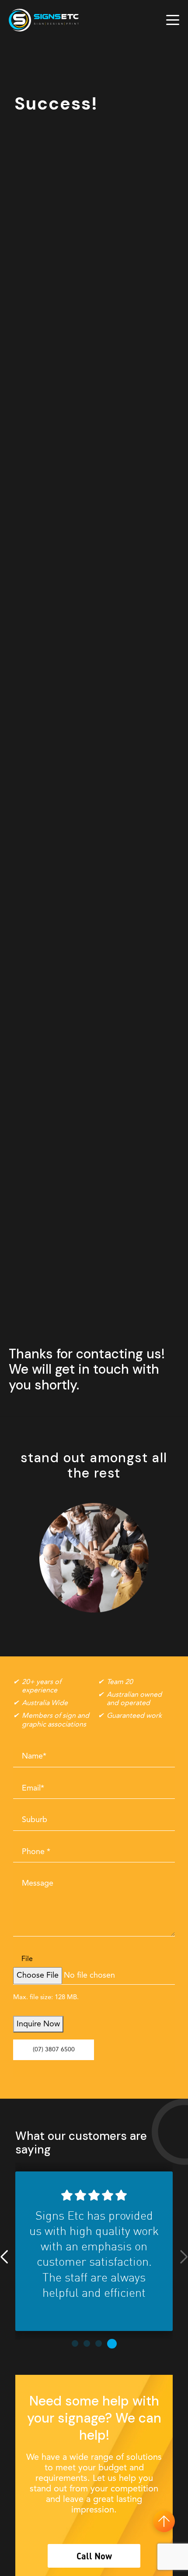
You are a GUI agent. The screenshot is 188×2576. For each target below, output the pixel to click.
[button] (4, 2257)
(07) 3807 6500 (54, 2050)
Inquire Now (38, 2024)
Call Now (94, 2556)
